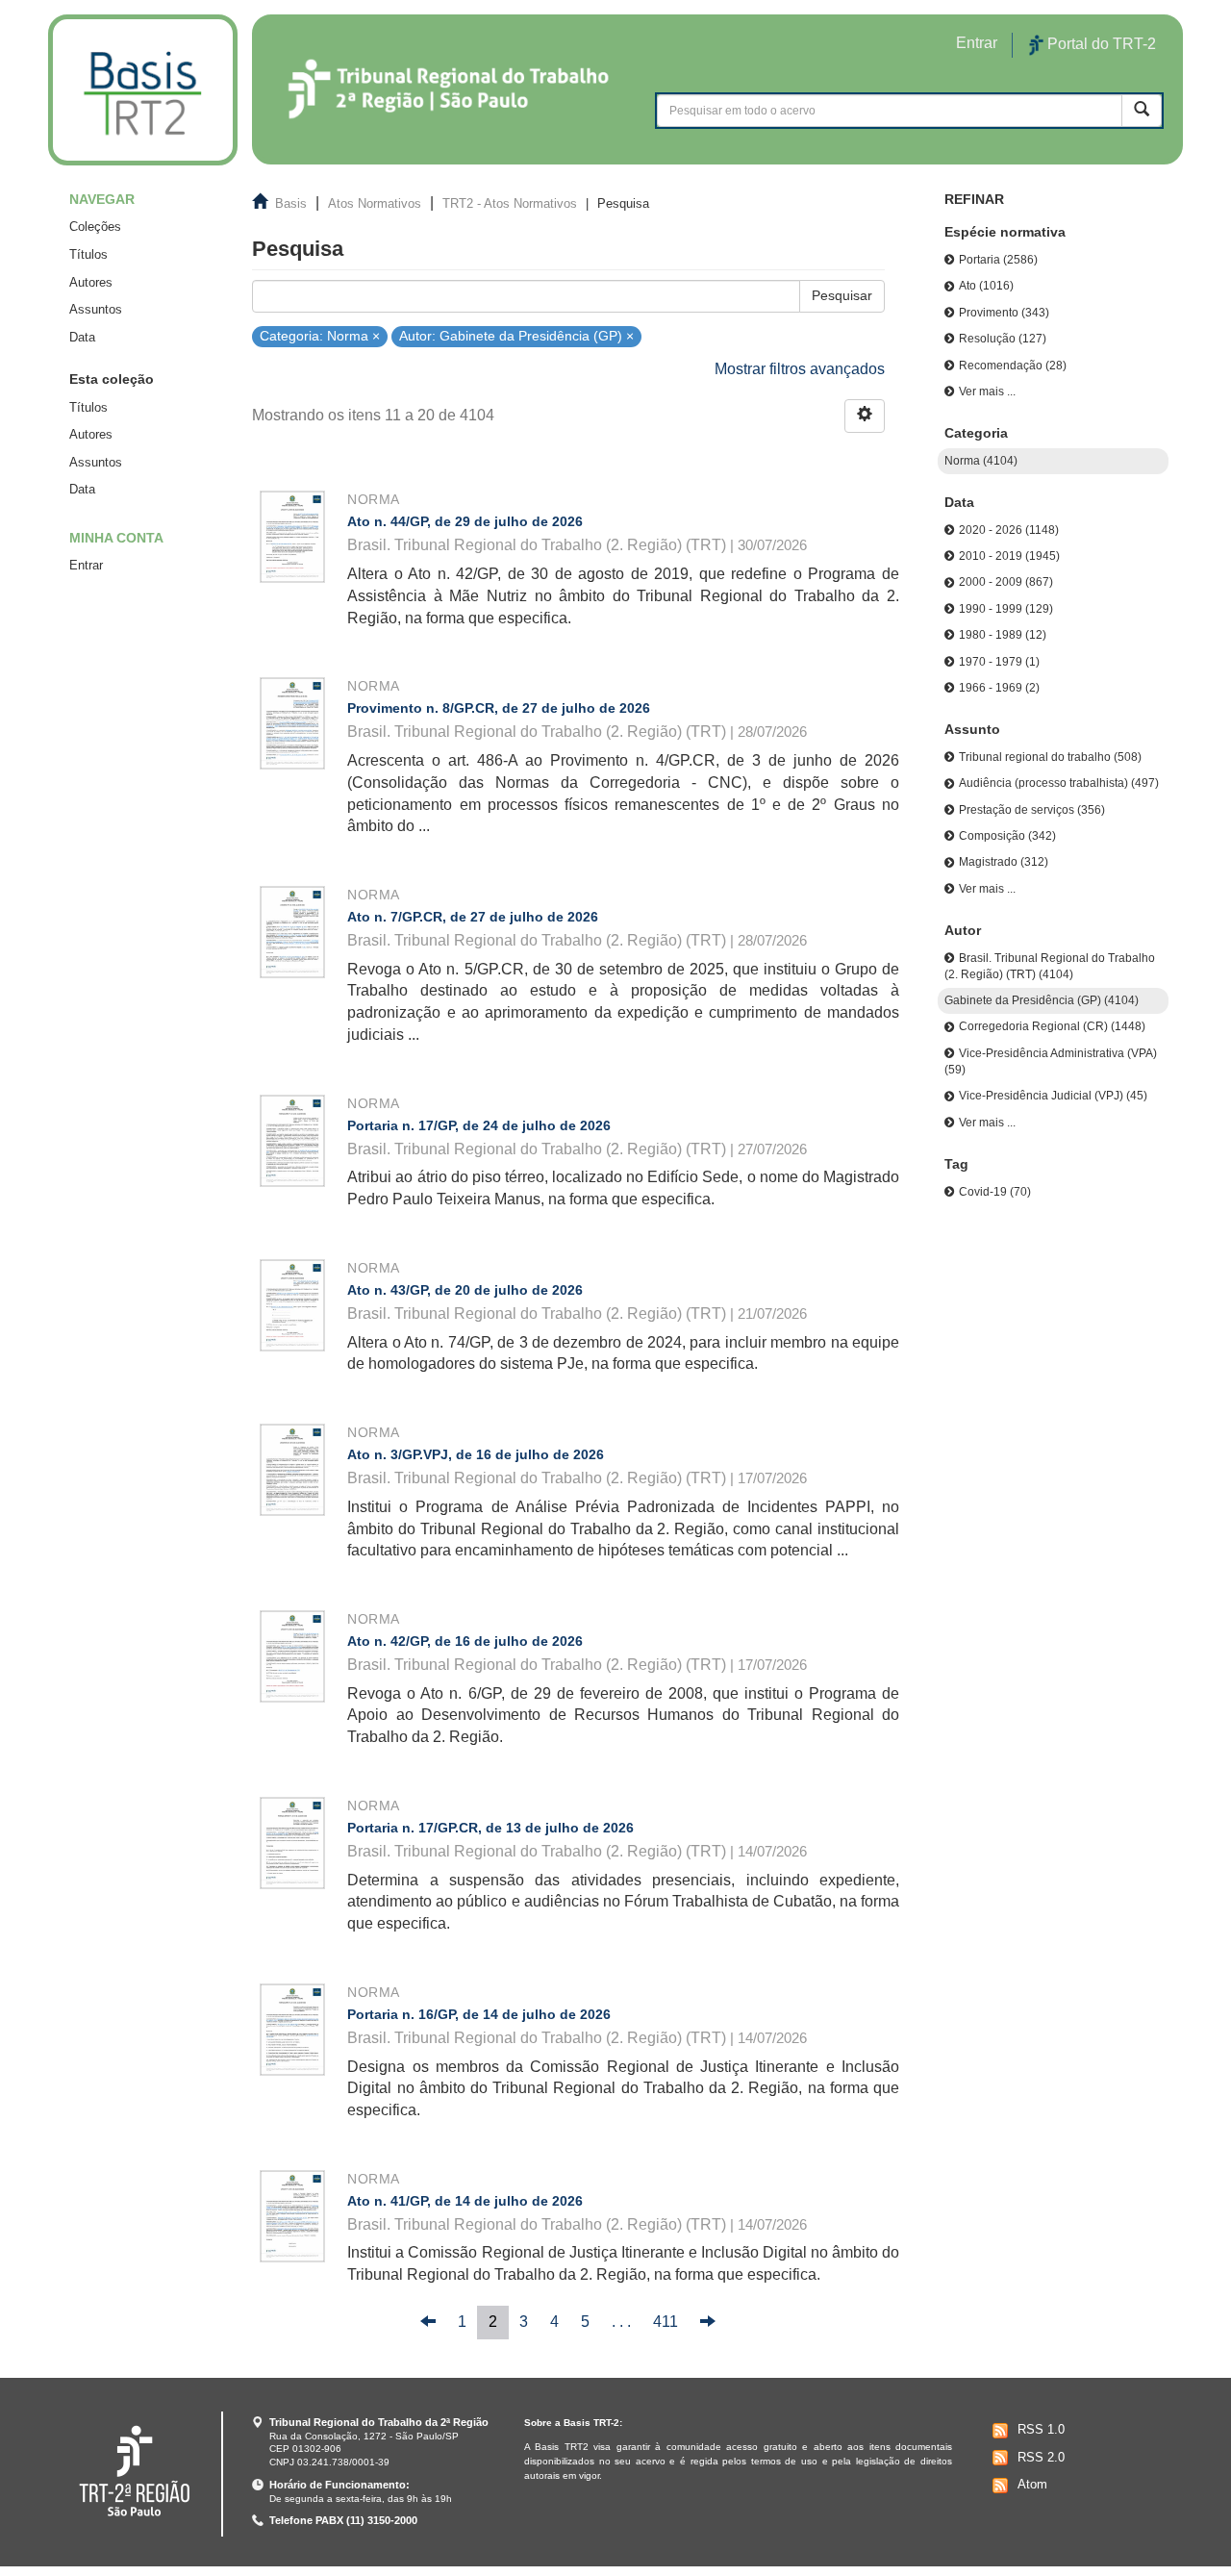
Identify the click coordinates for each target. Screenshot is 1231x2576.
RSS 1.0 (1041, 2429)
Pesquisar (842, 295)
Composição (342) (1007, 836)
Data (82, 337)
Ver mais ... (987, 391)
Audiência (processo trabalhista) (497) (1059, 783)
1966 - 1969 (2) (999, 688)
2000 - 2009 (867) (1006, 582)
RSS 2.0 (1041, 2457)
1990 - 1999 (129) (1006, 609)
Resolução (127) (1003, 339)
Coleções (95, 227)
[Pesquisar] (1142, 110)
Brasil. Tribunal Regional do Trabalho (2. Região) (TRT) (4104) (1050, 966)
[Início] (143, 90)
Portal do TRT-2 (1100, 44)
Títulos (88, 254)
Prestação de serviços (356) (1032, 810)
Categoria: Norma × (320, 335)
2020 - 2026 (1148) (1009, 530)
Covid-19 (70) (995, 1192)
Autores (91, 282)
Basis (291, 203)
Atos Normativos (375, 203)
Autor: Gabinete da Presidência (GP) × (516, 335)
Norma (373, 499)
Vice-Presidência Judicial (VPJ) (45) (1053, 1096)
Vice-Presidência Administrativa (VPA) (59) (1051, 1061)
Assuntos (96, 309)
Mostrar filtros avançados (800, 369)
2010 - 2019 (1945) (1009, 556)
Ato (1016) (986, 286)
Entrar (86, 565)
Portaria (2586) (998, 260)
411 (666, 2322)
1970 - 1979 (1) (999, 662)
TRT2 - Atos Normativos (510, 203)
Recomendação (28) (1013, 366)
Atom (1032, 2484)
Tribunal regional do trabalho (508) (1050, 757)
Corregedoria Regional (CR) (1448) (1052, 1026)
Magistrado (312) (1004, 862)
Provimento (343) (1004, 313)
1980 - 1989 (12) (1003, 635)
